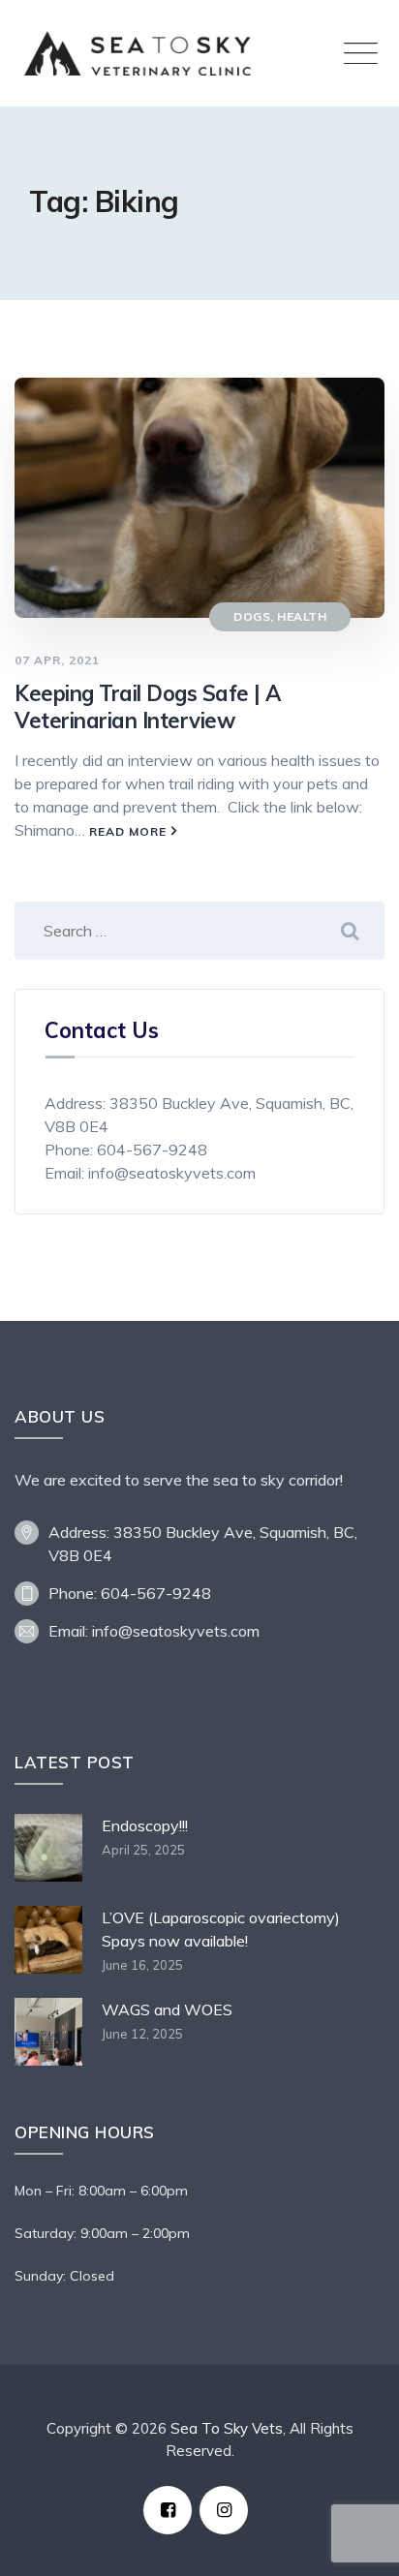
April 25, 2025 (143, 1850)
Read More (128, 831)
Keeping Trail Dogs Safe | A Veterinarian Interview (148, 707)
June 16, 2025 (142, 1965)
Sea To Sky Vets (227, 2428)
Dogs (252, 616)
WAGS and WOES (167, 2009)
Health (302, 616)
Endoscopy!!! (145, 1825)
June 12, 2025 (142, 2034)
